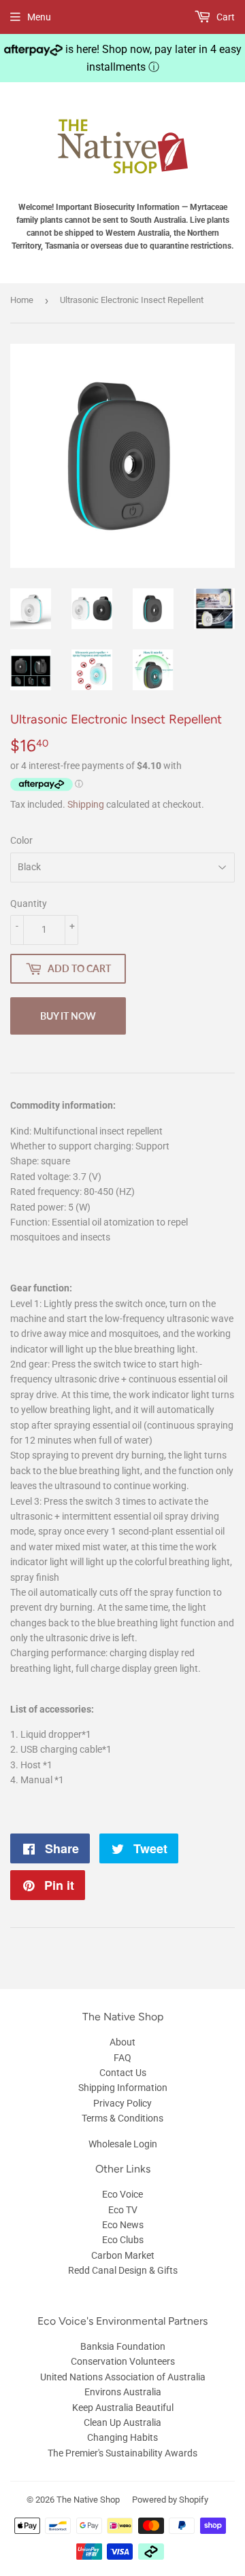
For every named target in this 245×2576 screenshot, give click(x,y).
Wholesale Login (123, 2144)
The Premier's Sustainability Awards (122, 2453)
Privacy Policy (122, 2103)
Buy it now (68, 1016)
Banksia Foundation (123, 2346)
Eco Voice (122, 2194)
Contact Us (123, 2073)
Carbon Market (123, 2255)
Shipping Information (123, 2088)
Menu (39, 17)
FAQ (122, 2058)
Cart (225, 17)
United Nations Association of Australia (123, 2377)
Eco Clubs (123, 2240)
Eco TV (123, 2210)
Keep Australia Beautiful (123, 2408)
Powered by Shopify (170, 2500)
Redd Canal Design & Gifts (123, 2270)
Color (21, 840)
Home (22, 300)
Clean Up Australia (122, 2422)
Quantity (29, 904)
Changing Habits (122, 2437)
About (122, 2042)
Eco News (123, 2225)
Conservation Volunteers (123, 2361)
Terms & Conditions (122, 2118)
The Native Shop (88, 2500)
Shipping (86, 804)
